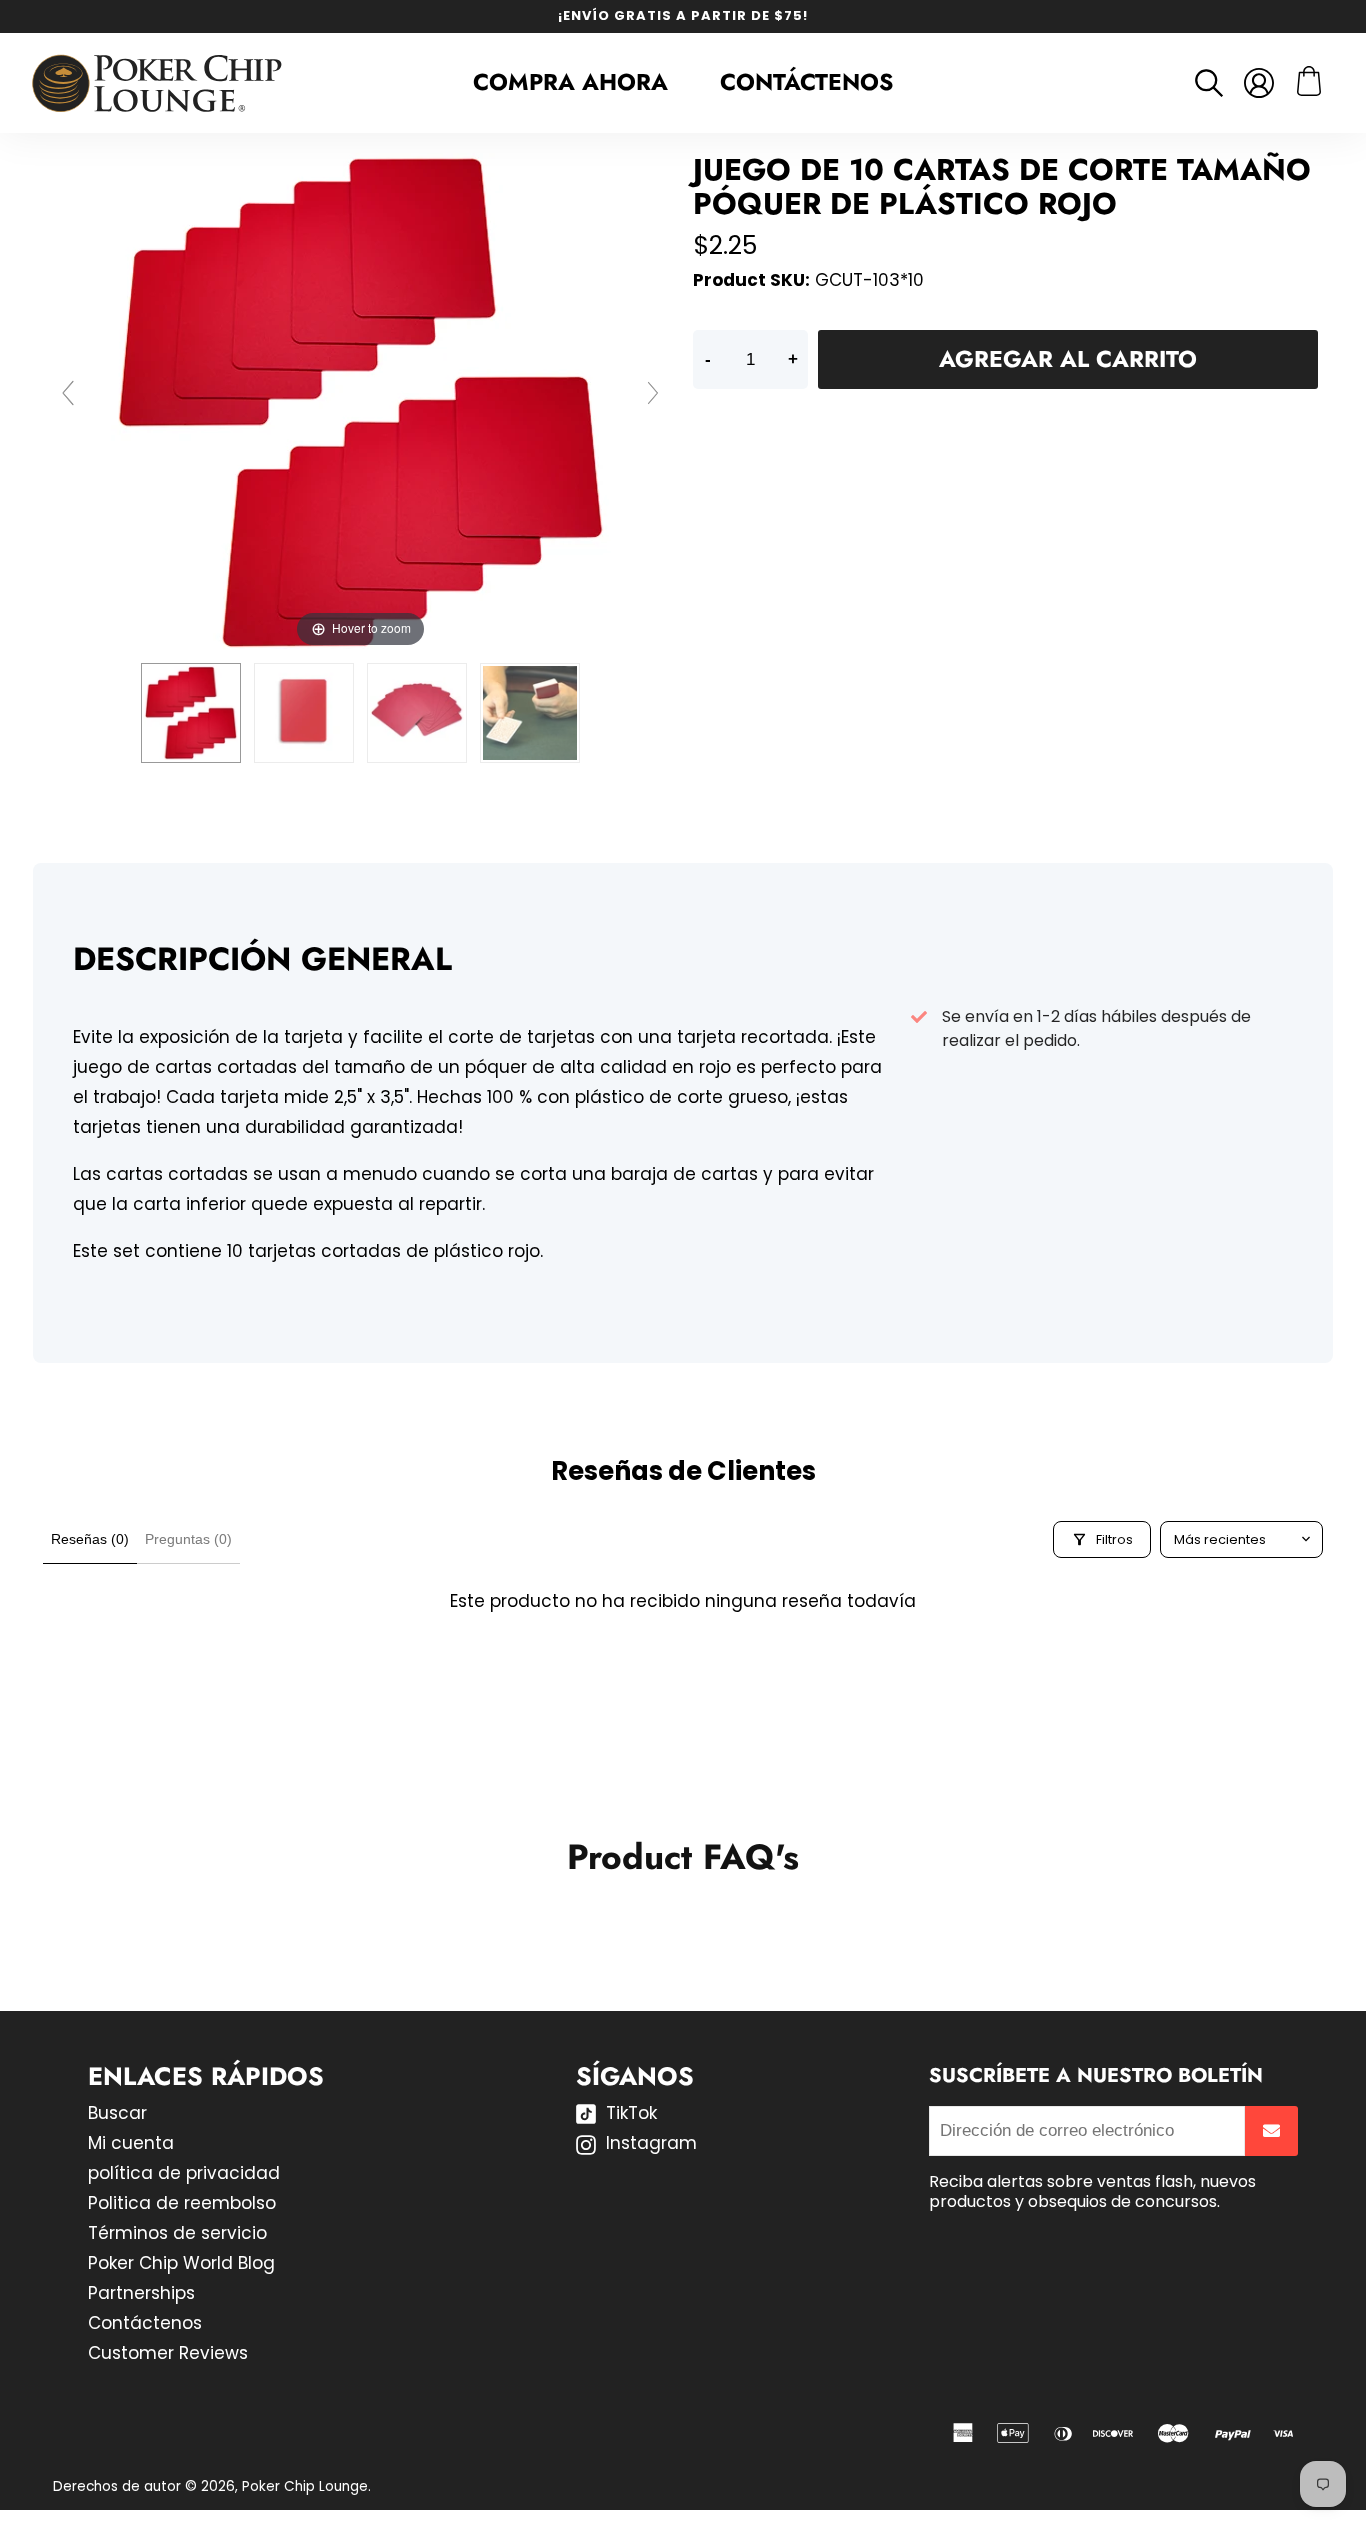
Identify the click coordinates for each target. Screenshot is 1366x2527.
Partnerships (141, 2293)
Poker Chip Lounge (305, 2486)
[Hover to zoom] (361, 402)
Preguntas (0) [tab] (188, 1539)
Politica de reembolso (182, 2203)
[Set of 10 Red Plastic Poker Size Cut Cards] (191, 713)
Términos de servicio (177, 2233)
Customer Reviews (168, 2353)
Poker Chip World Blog (181, 2263)
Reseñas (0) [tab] (90, 1539)
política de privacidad (184, 2173)
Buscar (117, 2113)
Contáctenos (806, 82)
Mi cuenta (131, 2143)
